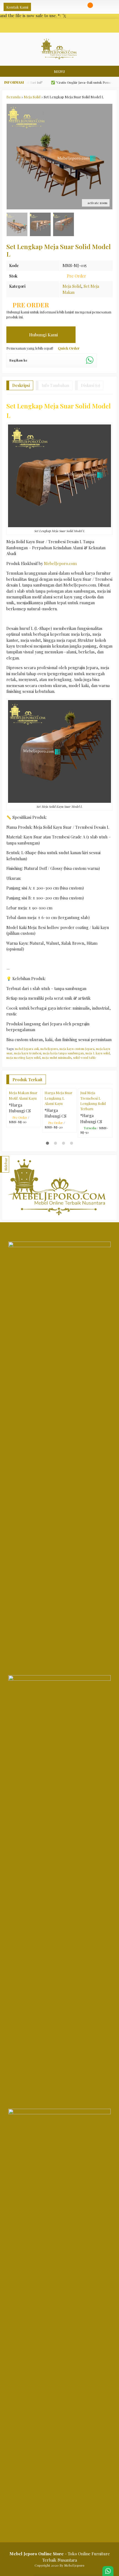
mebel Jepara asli (27, 1049)
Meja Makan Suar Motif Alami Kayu (23, 1129)
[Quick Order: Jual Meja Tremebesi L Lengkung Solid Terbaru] (109, 1118)
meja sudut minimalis (57, 1058)
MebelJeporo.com (60, 563)
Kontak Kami (17, 7)
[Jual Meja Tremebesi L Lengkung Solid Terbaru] (95, 1105)
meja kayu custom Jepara (77, 1049)
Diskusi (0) (90, 385)
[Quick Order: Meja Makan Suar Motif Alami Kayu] (38, 1118)
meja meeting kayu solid (23, 1058)
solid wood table (85, 1058)
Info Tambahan (55, 385)
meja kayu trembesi (28, 1053)
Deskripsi (21, 385)
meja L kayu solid (98, 1053)
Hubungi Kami (43, 335)
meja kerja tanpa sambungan (63, 1053)
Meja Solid (72, 286)
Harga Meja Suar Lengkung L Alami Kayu (58, 1132)
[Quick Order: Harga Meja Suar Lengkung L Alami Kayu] (73, 1118)
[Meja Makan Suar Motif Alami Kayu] (24, 1105)
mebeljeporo (49, 1049)
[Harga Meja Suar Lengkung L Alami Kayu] (59, 1105)
